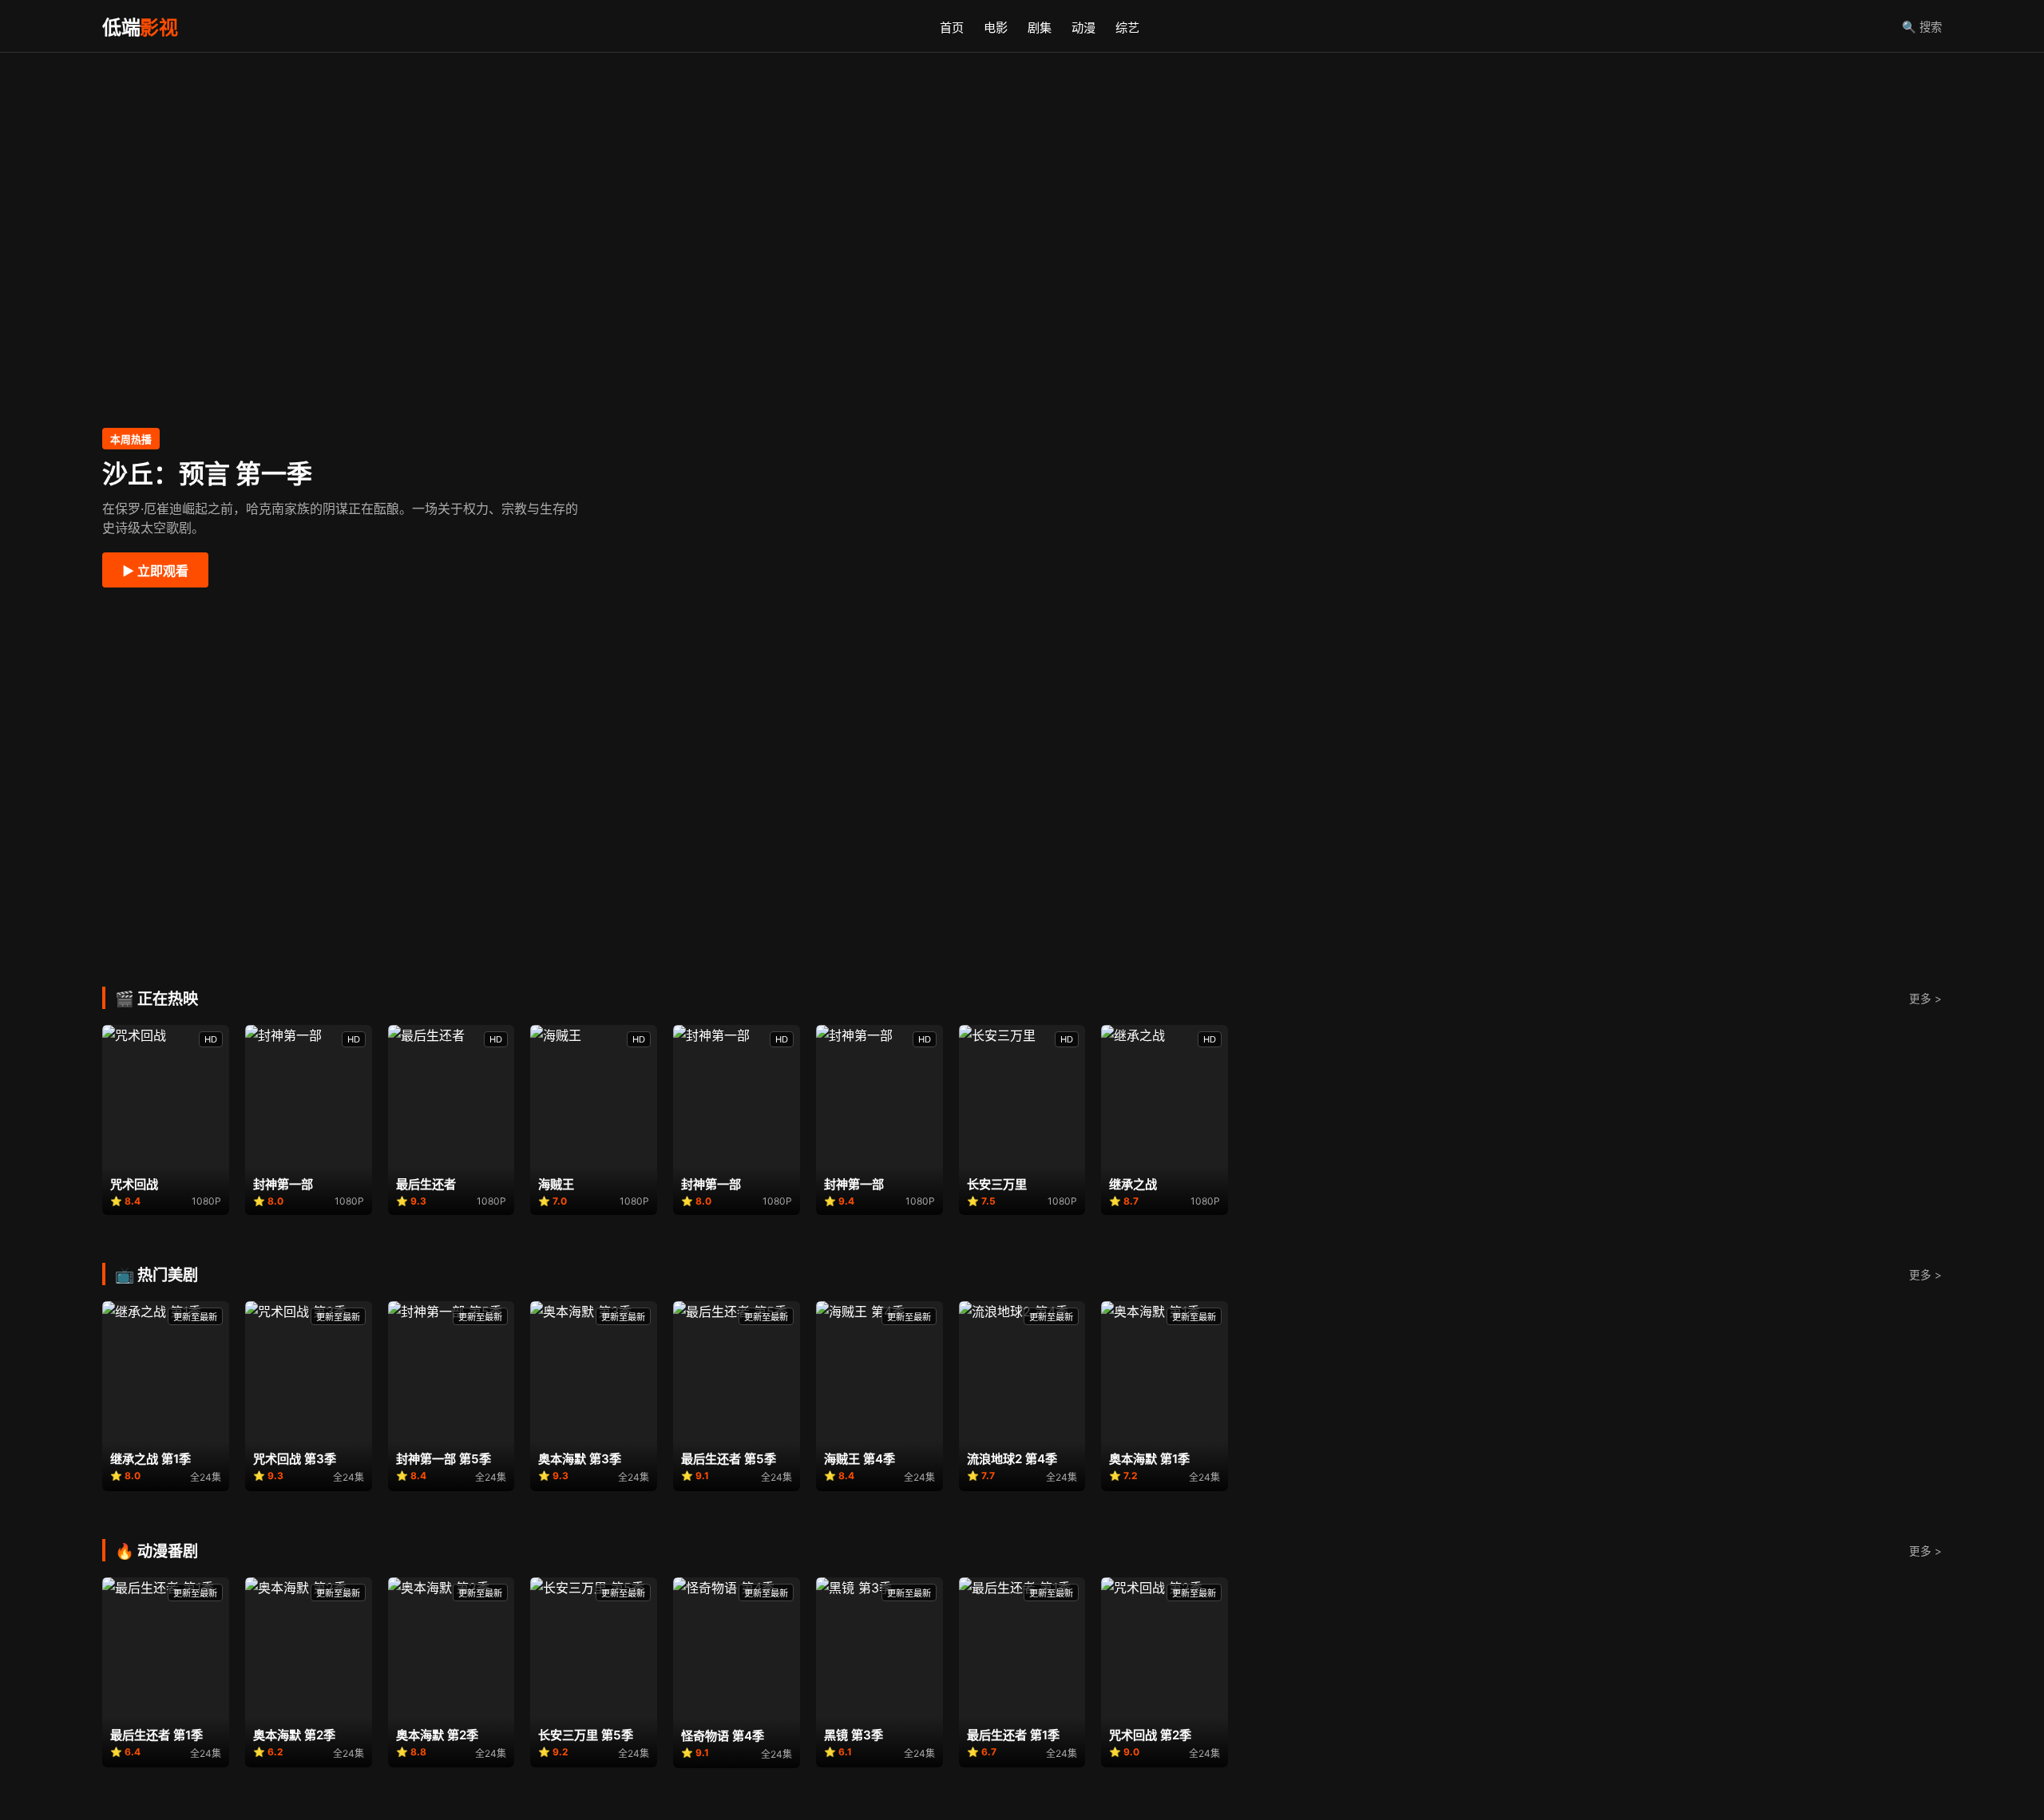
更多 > (1925, 999)
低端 (140, 28)
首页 (952, 28)
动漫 (1083, 28)
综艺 (1127, 28)
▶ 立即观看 (155, 571)
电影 (996, 28)
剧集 (1040, 28)
